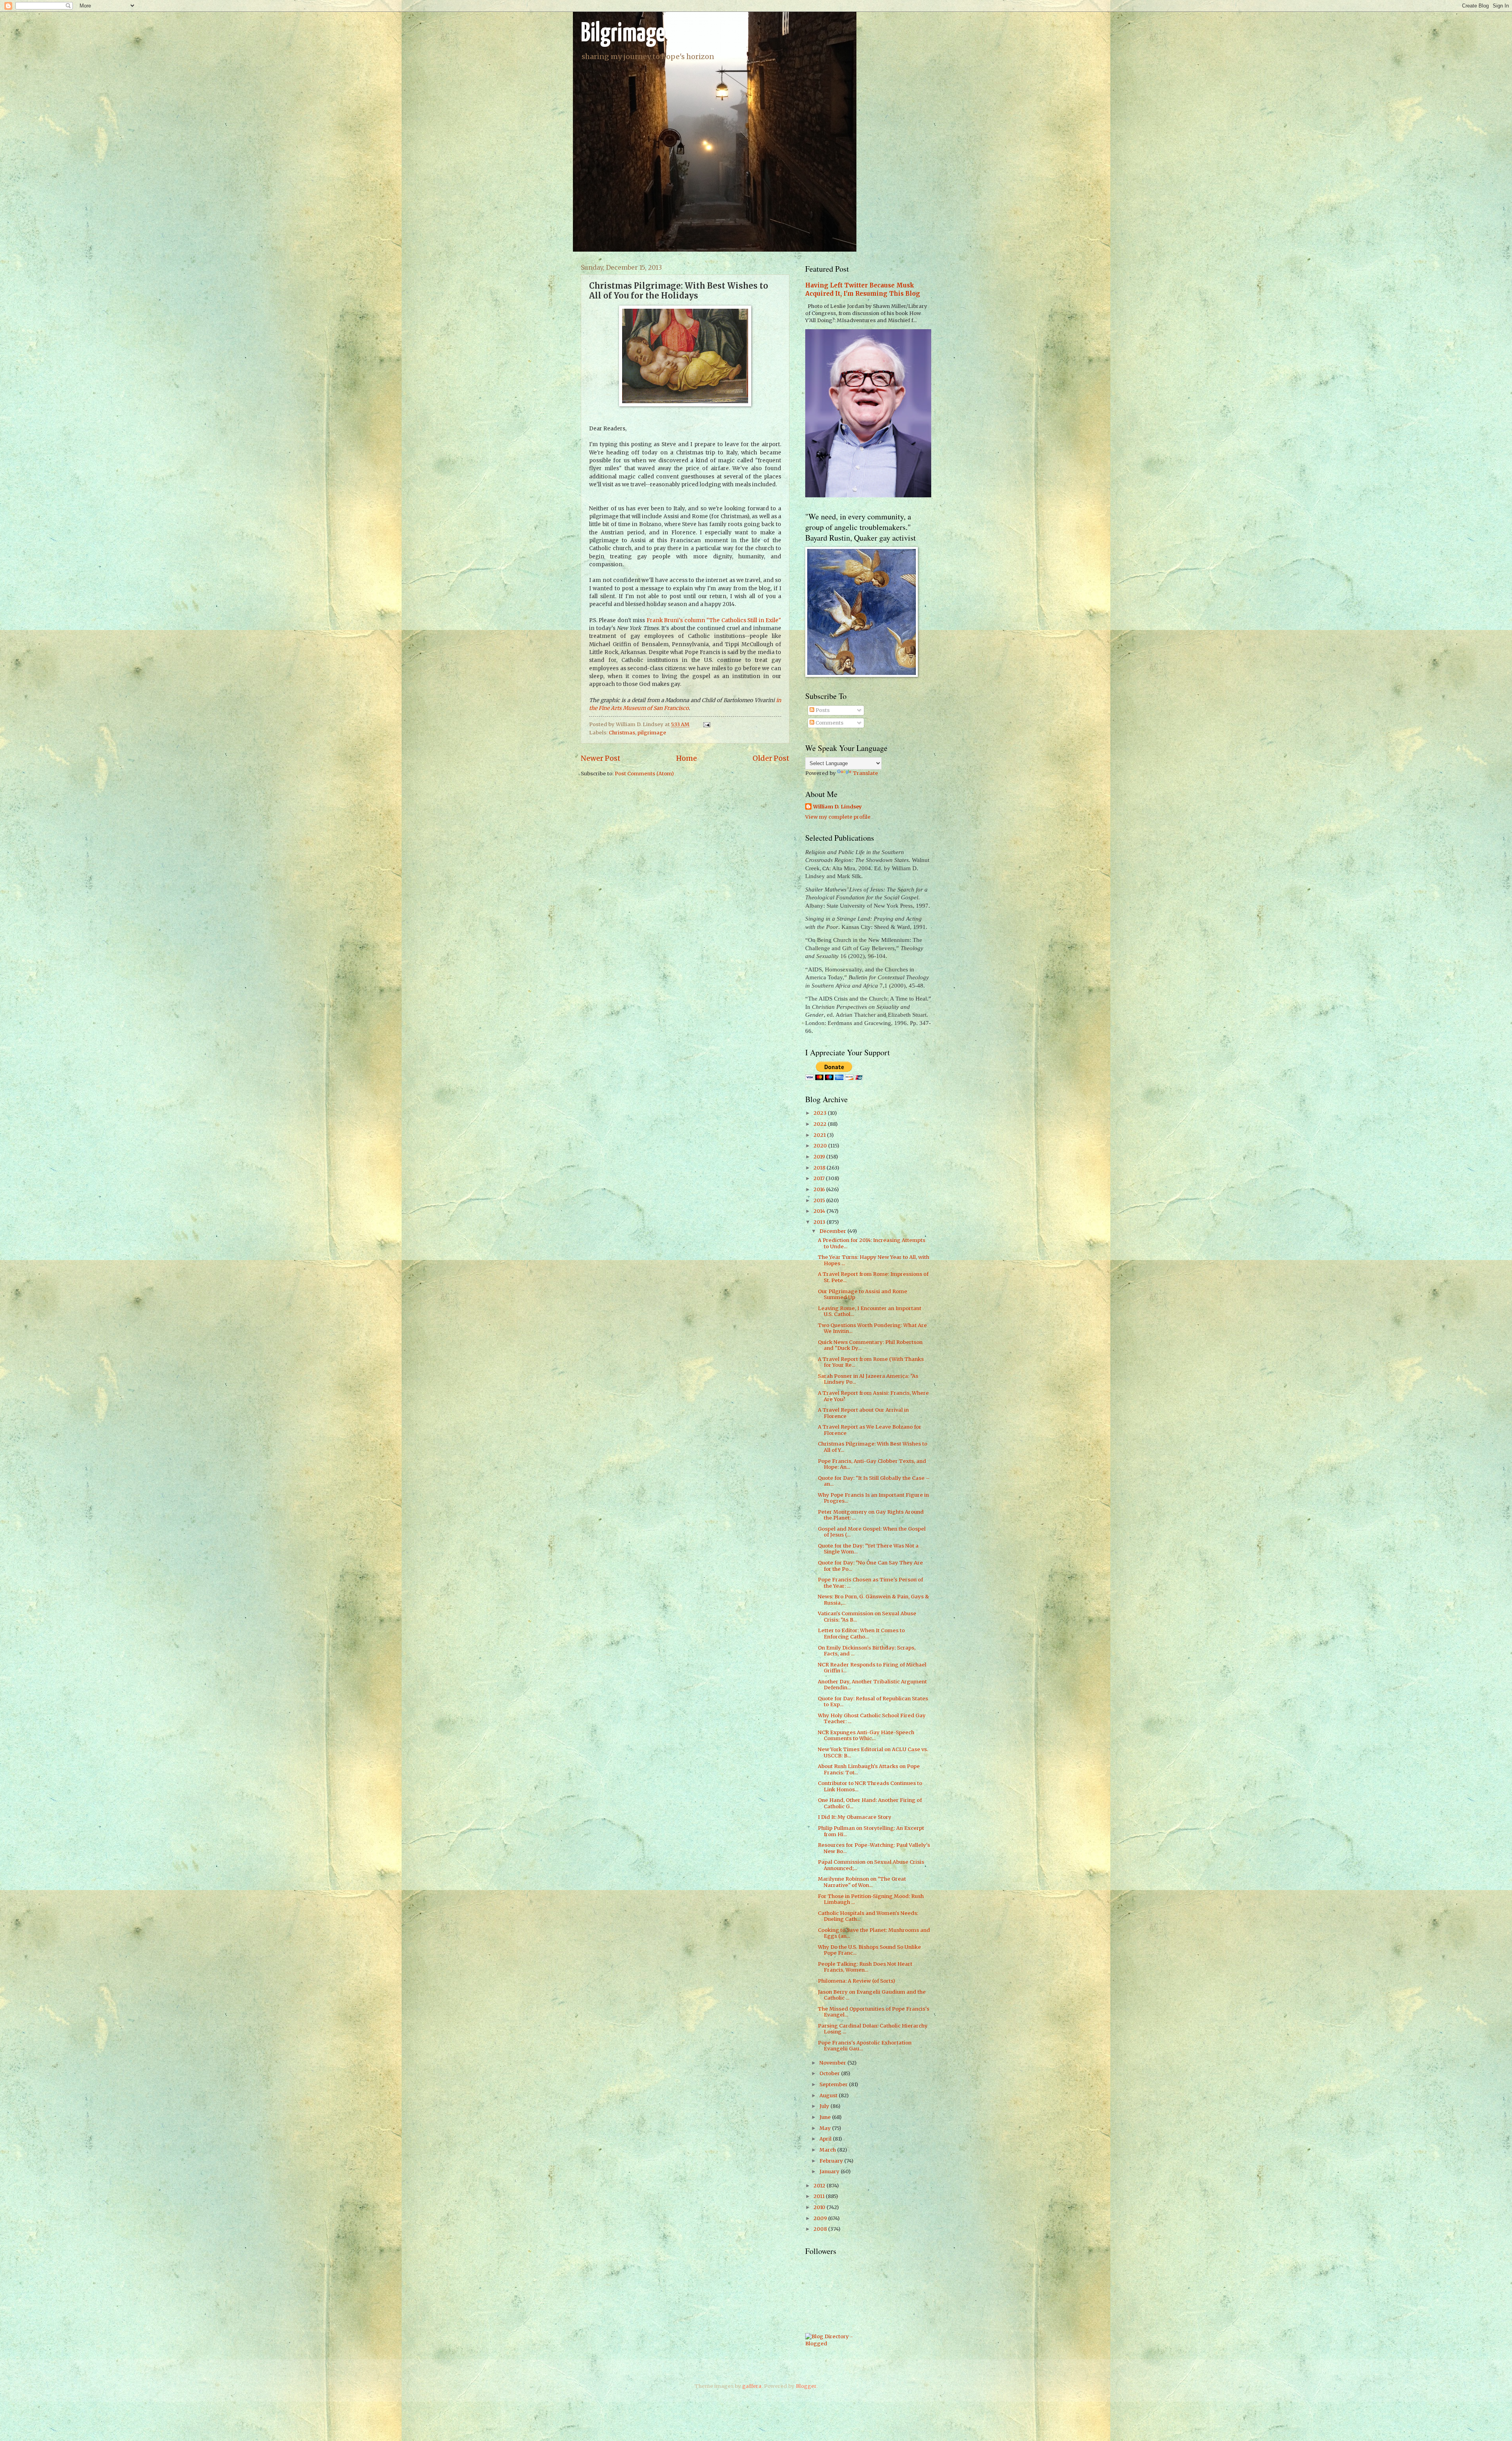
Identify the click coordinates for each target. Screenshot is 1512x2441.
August (829, 2095)
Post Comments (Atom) (644, 774)
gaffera (752, 2386)
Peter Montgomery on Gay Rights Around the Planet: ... (871, 1515)
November (833, 2063)
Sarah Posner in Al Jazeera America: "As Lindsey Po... (868, 1379)
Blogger (806, 2386)
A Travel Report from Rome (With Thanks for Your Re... (871, 1362)
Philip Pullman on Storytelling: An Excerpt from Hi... (871, 1831)
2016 (820, 1189)
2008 (821, 2229)
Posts (822, 710)
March (828, 2150)
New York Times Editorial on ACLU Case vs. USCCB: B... (873, 1752)
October (830, 2073)
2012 (820, 2186)
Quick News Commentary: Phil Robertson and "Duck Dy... (870, 1345)
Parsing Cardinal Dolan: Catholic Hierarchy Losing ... (873, 2029)
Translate (865, 773)
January (830, 2171)
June (826, 2117)
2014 (820, 1211)
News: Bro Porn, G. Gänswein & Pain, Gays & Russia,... (873, 1600)
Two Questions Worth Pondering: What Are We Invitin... (872, 1328)
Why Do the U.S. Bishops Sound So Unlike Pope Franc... (869, 1950)
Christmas (622, 733)
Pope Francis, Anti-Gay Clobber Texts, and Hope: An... (872, 1464)
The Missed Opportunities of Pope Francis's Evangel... (874, 2012)
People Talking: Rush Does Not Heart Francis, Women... (865, 1967)
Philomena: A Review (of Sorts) (856, 1981)
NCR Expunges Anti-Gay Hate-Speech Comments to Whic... (866, 1735)
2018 (820, 1168)
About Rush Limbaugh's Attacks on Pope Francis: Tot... (869, 1769)
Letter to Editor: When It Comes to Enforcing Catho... (861, 1633)
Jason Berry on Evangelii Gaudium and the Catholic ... (872, 1995)
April (826, 2139)
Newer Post (601, 758)
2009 (821, 2218)
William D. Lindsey (838, 807)
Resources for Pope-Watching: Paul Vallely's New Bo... (874, 1848)
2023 (821, 1113)
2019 (820, 1157)
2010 (820, 2207)
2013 (820, 1222)
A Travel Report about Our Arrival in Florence (863, 1413)
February (832, 2161)
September (834, 2084)
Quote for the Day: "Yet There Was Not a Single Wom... (868, 1549)
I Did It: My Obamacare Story (855, 1817)
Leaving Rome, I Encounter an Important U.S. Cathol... (870, 1311)
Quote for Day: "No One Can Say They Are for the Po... (870, 1566)
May (826, 2128)
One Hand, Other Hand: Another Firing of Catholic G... (870, 1803)
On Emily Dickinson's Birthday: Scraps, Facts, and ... (867, 1651)
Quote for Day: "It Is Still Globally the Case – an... (874, 1481)
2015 (820, 1200)
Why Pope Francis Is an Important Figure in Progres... (873, 1498)
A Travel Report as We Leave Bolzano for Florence (870, 1430)
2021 (820, 1135)
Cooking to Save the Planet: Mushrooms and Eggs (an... (874, 1933)
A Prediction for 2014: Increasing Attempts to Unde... (872, 1243)
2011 (820, 2196)
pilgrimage (652, 733)
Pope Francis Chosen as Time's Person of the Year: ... (870, 1583)
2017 (820, 1178)
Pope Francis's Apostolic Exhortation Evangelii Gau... (865, 2046)
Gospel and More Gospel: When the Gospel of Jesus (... (872, 1532)
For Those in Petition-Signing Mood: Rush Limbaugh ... (871, 1899)
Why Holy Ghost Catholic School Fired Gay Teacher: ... (872, 1718)
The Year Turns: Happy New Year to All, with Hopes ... (874, 1260)
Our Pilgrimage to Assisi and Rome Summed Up (863, 1294)
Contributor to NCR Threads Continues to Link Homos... (870, 1786)
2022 (821, 1124)
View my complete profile (838, 817)
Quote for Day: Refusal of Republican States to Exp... (873, 1701)
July (825, 2106)
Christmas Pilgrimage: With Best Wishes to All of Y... (873, 1447)
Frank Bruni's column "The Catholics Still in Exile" (714, 620)
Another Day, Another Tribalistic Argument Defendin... (872, 1685)
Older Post (771, 758)
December (833, 1231)
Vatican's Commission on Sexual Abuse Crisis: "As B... (867, 1616)
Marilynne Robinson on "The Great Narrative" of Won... (862, 1882)
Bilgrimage (623, 34)
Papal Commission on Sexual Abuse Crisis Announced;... (871, 1865)
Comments (829, 723)
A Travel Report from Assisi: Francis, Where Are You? (873, 1396)
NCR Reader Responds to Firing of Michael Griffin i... (872, 1668)
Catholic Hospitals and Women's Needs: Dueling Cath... (868, 1916)
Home (687, 758)
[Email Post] (706, 724)
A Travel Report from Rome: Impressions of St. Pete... (873, 1277)
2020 (821, 1146)
